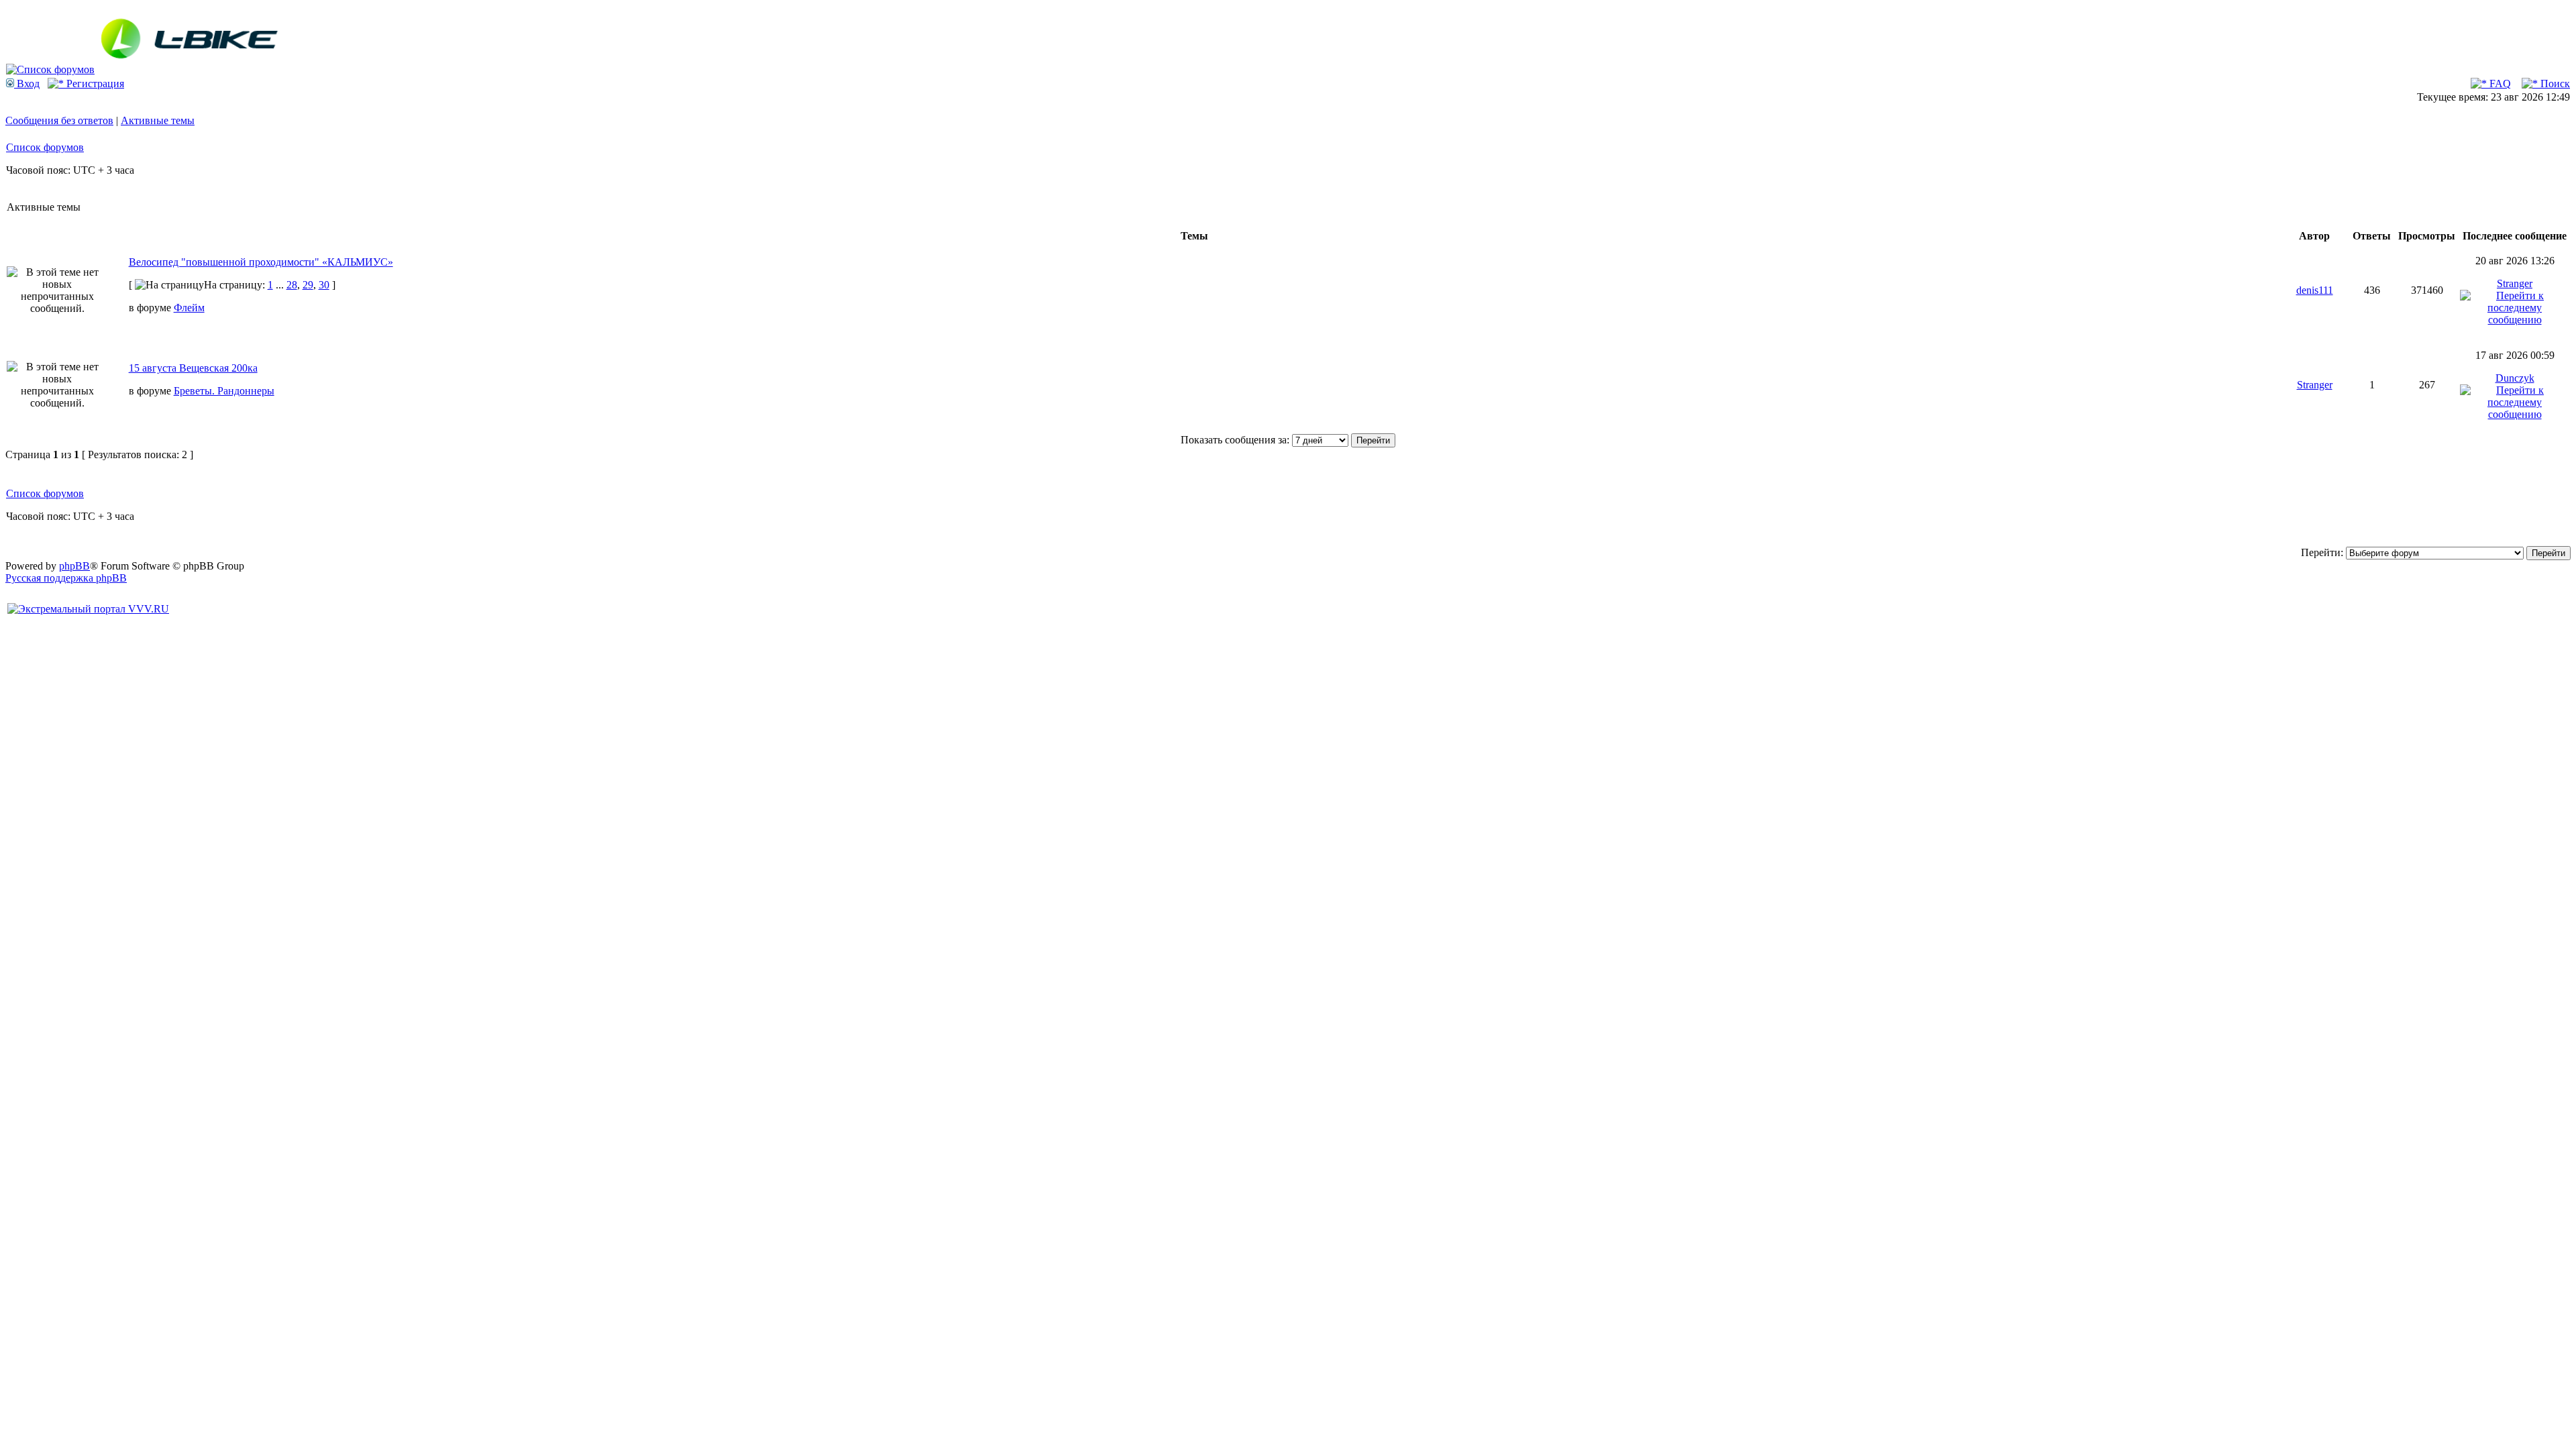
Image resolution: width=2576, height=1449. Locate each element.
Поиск (2554, 84)
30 (324, 285)
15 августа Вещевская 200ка (193, 368)
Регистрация (94, 84)
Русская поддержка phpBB (66, 578)
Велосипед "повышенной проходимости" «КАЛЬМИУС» (261, 262)
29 (308, 285)
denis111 (2315, 290)
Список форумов (45, 147)
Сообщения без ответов (59, 120)
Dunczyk (2515, 378)
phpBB (74, 566)
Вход (27, 84)
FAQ (2499, 84)
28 (292, 285)
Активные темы (158, 120)
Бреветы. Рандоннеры (224, 391)
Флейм (189, 308)
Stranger (2515, 283)
